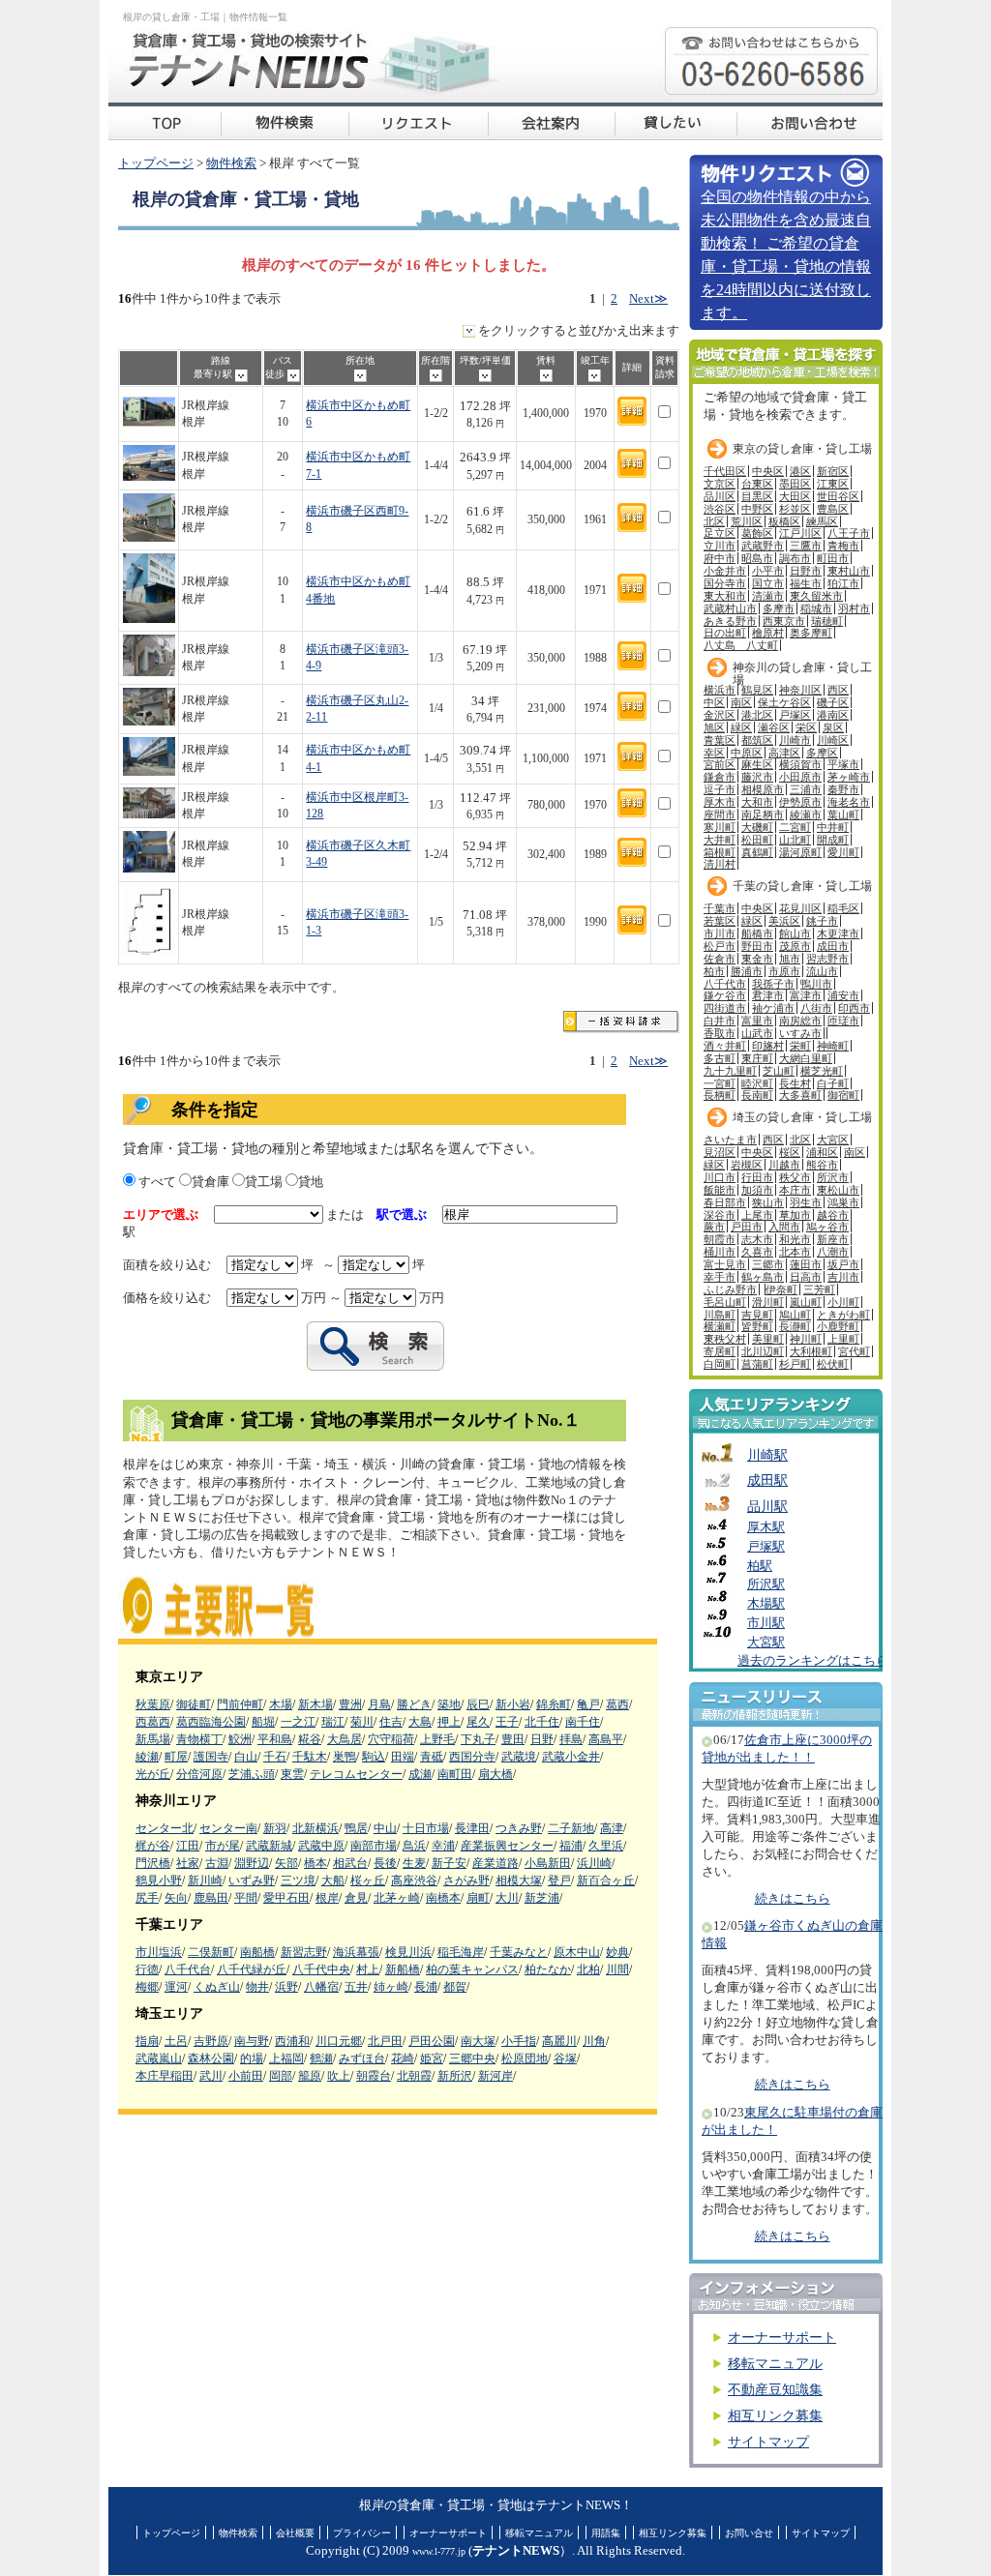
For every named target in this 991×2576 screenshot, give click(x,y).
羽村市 (854, 608)
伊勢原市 (800, 802)
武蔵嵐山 (159, 2058)
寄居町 (720, 1351)
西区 (838, 690)
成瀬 (420, 1774)
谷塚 (565, 2058)
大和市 (757, 802)
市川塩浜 (159, 1952)
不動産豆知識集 (775, 2390)
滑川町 (768, 1302)
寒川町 (720, 827)
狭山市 (768, 1202)
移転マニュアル (775, 2364)
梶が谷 (153, 1846)
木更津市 (838, 933)
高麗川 (559, 2041)
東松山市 (838, 1190)
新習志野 (304, 1952)
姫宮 (432, 2058)
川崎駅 (767, 1455)
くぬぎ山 (217, 1987)
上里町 (843, 1339)
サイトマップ (768, 2442)
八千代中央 (321, 1969)
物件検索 (231, 163)
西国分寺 (472, 1757)
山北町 (795, 840)
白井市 (720, 1021)
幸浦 (443, 1846)
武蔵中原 (321, 1846)
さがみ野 (466, 1880)
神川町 (806, 1339)
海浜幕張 (356, 1952)
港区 (800, 471)
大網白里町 (806, 1058)
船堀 (263, 1722)
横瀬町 (720, 1326)
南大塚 (478, 2041)
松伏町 (833, 1364)
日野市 (806, 571)
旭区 (714, 727)
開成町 (833, 840)
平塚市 (843, 764)
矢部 (286, 1863)
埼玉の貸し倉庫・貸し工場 (802, 1117)
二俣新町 (211, 1952)
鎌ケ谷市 (725, 995)
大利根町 (811, 1351)
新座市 (833, 1239)
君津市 (768, 995)
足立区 (720, 533)
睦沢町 (757, 1083)
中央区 (768, 471)
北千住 (542, 1722)
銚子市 (822, 921)
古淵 (217, 1863)
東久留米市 (816, 596)
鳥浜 (414, 1846)
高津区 (784, 753)
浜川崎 (594, 1863)
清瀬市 (768, 596)
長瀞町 (795, 1326)
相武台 (350, 1863)
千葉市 (720, 908)
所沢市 (833, 1177)
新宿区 (833, 471)
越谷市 (833, 1215)
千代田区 (725, 471)
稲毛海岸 (461, 1952)
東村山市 (849, 571)
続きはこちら (793, 1899)
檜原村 (768, 633)
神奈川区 (800, 690)
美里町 (768, 1339)
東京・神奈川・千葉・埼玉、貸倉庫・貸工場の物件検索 (285, 121)
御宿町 (843, 1095)
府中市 (720, 558)
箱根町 (720, 852)
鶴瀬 (321, 2058)
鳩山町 (795, 1315)
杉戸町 (795, 1364)
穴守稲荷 (391, 1739)
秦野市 (843, 789)
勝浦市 (747, 971)
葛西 (617, 1704)
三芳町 (819, 1289)
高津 (612, 1828)
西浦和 (292, 2041)
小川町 (843, 1302)
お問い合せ (749, 2533)
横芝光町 (822, 1071)
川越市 (784, 1165)
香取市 (720, 1033)
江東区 (833, 484)
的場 (252, 2058)
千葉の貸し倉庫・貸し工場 (802, 886)
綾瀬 (147, 1757)
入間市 (784, 1227)
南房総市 (800, 1021)
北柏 (588, 1969)
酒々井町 (725, 1046)
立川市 (720, 546)
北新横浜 (315, 1828)
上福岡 (286, 2058)
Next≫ (648, 299)
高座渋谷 (414, 1880)
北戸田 (385, 2041)
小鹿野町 (838, 1326)
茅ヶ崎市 (849, 777)
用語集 (606, 2533)
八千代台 (188, 1969)
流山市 (822, 971)
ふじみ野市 (730, 1289)
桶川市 (720, 1252)
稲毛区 (843, 908)
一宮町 (720, 1083)
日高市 (806, 1277)
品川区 (720, 496)
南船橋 (257, 1952)
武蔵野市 (763, 546)
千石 (275, 1757)
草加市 (795, 1215)
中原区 (747, 753)
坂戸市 (843, 1264)
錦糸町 (554, 1704)
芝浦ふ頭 (252, 1774)
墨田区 (795, 484)
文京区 (720, 484)
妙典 (617, 1952)
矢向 (176, 1898)
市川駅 (766, 1623)
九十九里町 (730, 1071)
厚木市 (720, 802)
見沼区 (720, 1152)
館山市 (795, 933)
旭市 (790, 959)
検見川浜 (408, 1952)
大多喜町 (800, 1095)
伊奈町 (781, 1289)
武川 (211, 2076)
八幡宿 (321, 1987)
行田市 (757, 1177)
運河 (176, 1987)
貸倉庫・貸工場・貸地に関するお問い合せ (810, 121)
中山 (385, 1828)
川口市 (720, 1177)
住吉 (391, 1722)
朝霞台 (374, 2076)
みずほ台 (362, 2058)
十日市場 (426, 1828)
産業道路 (495, 1863)
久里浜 (606, 1846)
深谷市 (720, 1215)
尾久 (478, 1722)
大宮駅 (766, 1643)
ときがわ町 (843, 1315)
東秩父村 (725, 1339)
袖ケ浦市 (773, 1008)
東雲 (292, 1774)
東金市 (757, 959)
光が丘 (153, 1774)
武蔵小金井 (571, 1757)
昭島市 (757, 558)
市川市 (720, 933)
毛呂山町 (725, 1302)
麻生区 (757, 764)
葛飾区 (757, 533)
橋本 (315, 1863)
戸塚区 (795, 715)
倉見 (356, 1898)
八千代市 (725, 984)
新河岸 (495, 2076)
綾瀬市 (806, 814)
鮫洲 (240, 1739)
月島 (379, 1704)
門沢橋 (153, 1863)
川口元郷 (339, 2041)
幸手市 (720, 1277)
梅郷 (147, 1987)
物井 (257, 1987)
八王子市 (849, 533)
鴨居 (356, 1828)
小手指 (519, 2041)
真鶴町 (757, 852)
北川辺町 (763, 1351)
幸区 (714, 753)
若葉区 (720, 921)
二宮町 (795, 827)
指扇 (147, 2041)
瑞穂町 (827, 621)
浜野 (286, 1987)
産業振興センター (507, 1846)
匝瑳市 (843, 1021)
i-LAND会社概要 (551, 121)
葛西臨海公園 (211, 1722)
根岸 (327, 1898)
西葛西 (153, 1722)
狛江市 (843, 583)
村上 (368, 1969)
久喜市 (757, 1252)
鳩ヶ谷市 (827, 1227)
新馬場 (153, 1739)
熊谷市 (822, 1165)
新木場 (315, 1704)
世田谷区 (838, 496)
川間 (617, 1969)
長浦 (426, 1987)
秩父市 (795, 1177)
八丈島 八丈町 (741, 645)
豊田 (513, 1739)
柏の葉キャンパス (472, 1969)
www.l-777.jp (439, 2551)
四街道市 (725, 1008)
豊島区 (833, 509)
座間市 (720, 814)
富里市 (757, 1021)
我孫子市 (773, 984)
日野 (542, 1739)
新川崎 (205, 1880)
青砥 (432, 1757)
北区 (714, 521)
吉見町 (757, 1315)
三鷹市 (806, 546)
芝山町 (779, 1071)
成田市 (833, 946)
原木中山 (577, 1952)
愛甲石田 (286, 1898)
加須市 (757, 1190)
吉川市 (843, 1277)
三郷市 (768, 1264)
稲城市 (816, 608)
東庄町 (757, 1058)
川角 (594, 2041)
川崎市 (795, 740)
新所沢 (455, 2076)
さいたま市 (730, 1140)
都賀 (455, 1987)
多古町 (720, 1058)
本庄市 (795, 1190)
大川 (507, 1898)
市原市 (784, 971)
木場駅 (766, 1604)
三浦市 (806, 789)
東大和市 (725, 596)
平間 (246, 1898)
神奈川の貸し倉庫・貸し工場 (802, 672)
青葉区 (720, 740)
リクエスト (418, 121)
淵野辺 (252, 1863)
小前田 (246, 2076)
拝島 (571, 1739)
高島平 (606, 1739)
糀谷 (310, 1739)
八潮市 (833, 1252)
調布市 (795, 558)
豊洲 (350, 1704)
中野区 (757, 509)
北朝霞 (414, 2076)
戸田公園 (432, 2041)
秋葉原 (153, 1704)
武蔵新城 (269, 1846)
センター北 (165, 1828)
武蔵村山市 (730, 608)
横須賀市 (800, 764)
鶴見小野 (159, 1880)
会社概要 (295, 2533)
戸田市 (747, 1227)
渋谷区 (720, 509)
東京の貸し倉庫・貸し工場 (802, 449)
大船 (333, 1880)
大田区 (795, 496)
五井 (356, 1987)
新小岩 (513, 1704)
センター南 (228, 1828)
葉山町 (843, 814)
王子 (507, 1722)
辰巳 (478, 1704)
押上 (449, 1722)
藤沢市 (757, 777)
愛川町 (843, 852)
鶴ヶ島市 (763, 1277)
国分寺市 (725, 583)
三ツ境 (298, 1880)
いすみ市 (800, 1033)
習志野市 (827, 959)
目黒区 (757, 496)
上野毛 (437, 1739)
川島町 (720, 1315)
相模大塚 (519, 1880)
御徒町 (194, 1704)
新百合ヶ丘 (606, 1880)
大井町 (720, 840)
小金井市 (725, 571)
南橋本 (443, 1898)
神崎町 (833, 1046)
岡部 (281, 2076)
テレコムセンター (356, 1774)
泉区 (833, 727)
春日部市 (725, 1202)
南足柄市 (763, 814)
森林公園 (211, 2058)
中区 (714, 702)
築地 (449, 1704)
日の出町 (725, 633)
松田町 (757, 840)
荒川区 (747, 521)
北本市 (795, 1252)
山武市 (757, 1033)
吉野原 (211, 2041)
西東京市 (784, 621)
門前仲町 (240, 1704)
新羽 (275, 1828)
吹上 (339, 2076)
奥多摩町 (811, 633)
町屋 (176, 1757)
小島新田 (548, 1863)
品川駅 (767, 1506)
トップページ (156, 163)
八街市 (816, 1008)
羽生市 (806, 1202)
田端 (403, 1757)
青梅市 (843, 546)
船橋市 (757, 933)
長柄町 (720, 1095)
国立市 (768, 583)
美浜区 (784, 921)
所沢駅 (766, 1584)
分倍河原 (199, 1774)
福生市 (806, 583)
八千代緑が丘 (252, 1969)
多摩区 (822, 753)
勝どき (414, 1704)
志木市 (757, 1239)
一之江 (298, 1722)
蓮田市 (806, 1264)
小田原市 (800, 777)
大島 (420, 1722)
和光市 (795, 1239)
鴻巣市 (843, 1202)
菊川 (362, 1722)
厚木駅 (766, 1527)
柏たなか (548, 1969)
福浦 (571, 1846)
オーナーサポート (782, 2338)
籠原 (310, 2076)
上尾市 (757, 1215)
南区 (741, 702)
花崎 (403, 2058)
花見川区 (800, 908)
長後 (385, 1863)
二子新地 (571, 1828)
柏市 (714, 971)
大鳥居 (345, 1739)
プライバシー (362, 2533)
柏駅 (760, 1566)
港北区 (757, 715)
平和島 (275, 1739)
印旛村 (768, 1046)
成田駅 (767, 1480)
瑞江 (333, 1722)
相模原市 (763, 789)
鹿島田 (211, 1898)
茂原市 (795, 946)
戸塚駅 (766, 1547)
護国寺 (211, 1757)
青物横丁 (199, 1739)
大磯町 (757, 827)
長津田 (472, 1828)
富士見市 (725, 1264)
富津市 (806, 995)
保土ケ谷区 (784, 702)
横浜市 (720, 690)
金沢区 (720, 715)
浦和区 (822, 1152)
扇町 (478, 1898)
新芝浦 (542, 1898)
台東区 (757, 484)
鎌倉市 (720, 777)
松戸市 (720, 946)
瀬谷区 (774, 727)
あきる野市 (730, 621)
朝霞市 (720, 1239)
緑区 (741, 727)
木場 (281, 1704)
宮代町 (854, 1351)
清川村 (720, 864)
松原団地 (525, 2058)
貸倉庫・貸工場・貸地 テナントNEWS (165, 121)
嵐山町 (806, 1302)
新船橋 (403, 1969)
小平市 (768, 571)
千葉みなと (519, 1952)
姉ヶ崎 (391, 1987)
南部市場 (374, 1846)
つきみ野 (519, 1828)
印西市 (854, 1008)
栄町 (800, 1046)
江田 (188, 1846)
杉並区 (795, 509)
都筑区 (757, 740)
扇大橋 (495, 1774)
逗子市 (720, 789)
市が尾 (223, 1846)
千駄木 (310, 1757)
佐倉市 (720, 959)
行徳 (147, 1969)
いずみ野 (252, 1880)
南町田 (455, 1774)
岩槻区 (747, 1165)
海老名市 (849, 802)
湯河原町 (800, 852)
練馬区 (822, 521)
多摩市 (779, 608)
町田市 (833, 558)
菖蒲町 (757, 1364)
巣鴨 (345, 1757)
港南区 (833, 715)
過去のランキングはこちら (813, 1661)
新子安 (449, 1863)
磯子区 (833, 702)
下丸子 (478, 1739)
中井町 (833, 827)
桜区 (790, 1152)
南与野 (252, 2041)
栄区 (806, 727)
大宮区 (833, 1140)
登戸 (559, 1880)
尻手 (147, 1898)
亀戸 (588, 1704)
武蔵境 (519, 1757)
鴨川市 (816, 984)
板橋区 (784, 521)
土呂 (176, 2041)
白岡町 (720, 1364)
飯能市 (720, 1190)
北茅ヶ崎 (397, 1898)
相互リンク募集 (775, 2416)
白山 (246, 1757)
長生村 (795, 1083)
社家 (188, 1863)
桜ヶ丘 (368, 1880)
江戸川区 (800, 533)
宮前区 (720, 764)
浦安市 (843, 995)
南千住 (583, 1722)
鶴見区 (757, 690)
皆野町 (757, 1326)
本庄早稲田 (165, 2076)
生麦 (414, 1863)
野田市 (757, 946)
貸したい (676, 121)
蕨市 (714, 1227)
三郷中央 (472, 2058)
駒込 (374, 1757)
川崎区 (833, 740)
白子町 (833, 1083)
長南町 (757, 1095)
